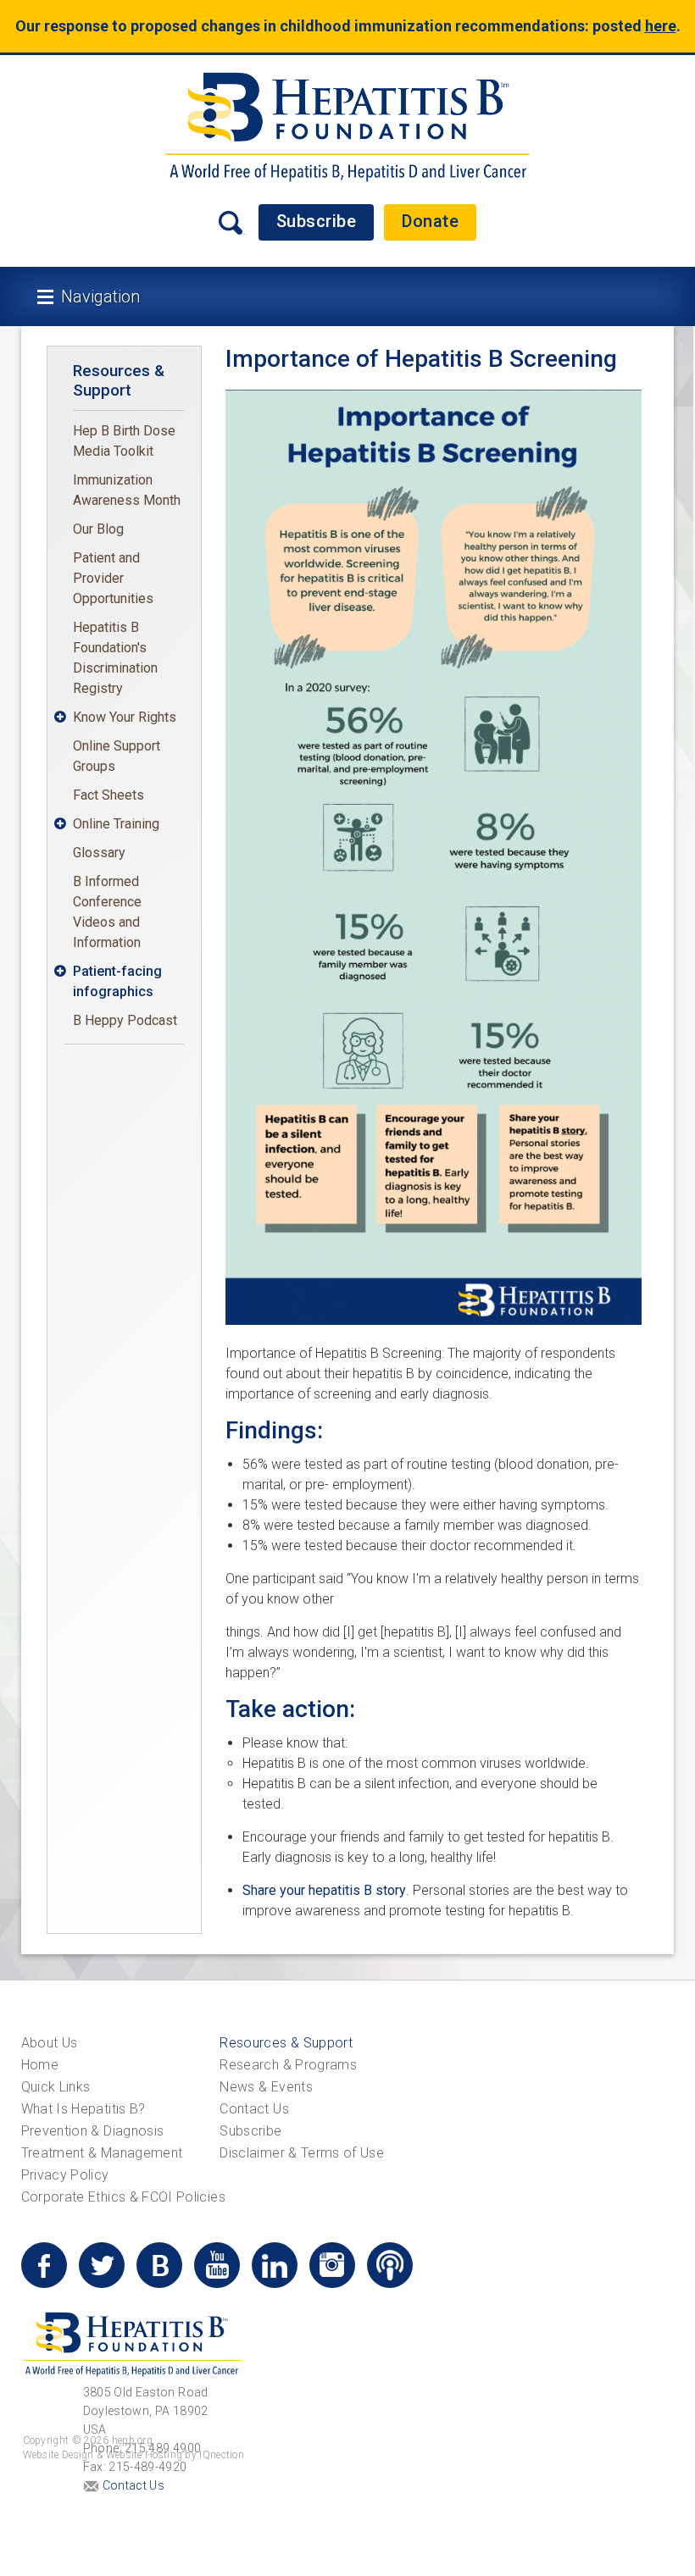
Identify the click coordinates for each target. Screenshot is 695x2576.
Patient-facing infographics (117, 981)
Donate (430, 221)
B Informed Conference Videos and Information (107, 912)
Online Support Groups (117, 756)
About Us (50, 2043)
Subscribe (317, 221)
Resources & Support (119, 380)
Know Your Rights (125, 717)
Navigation (100, 296)
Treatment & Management (102, 2153)
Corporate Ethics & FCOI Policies (123, 2197)
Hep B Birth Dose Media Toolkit (124, 441)
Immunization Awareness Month (127, 490)
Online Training (116, 824)
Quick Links (56, 2087)
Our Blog (98, 529)
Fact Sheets (108, 795)
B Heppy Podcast (125, 1020)
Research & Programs (288, 2065)
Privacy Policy (65, 2175)
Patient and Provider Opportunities (113, 578)
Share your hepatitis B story (324, 1890)
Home (40, 2065)
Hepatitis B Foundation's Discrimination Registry (115, 658)
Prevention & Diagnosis (93, 2131)
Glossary (99, 853)
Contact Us (254, 2109)
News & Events (266, 2087)
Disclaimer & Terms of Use (302, 2153)
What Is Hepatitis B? (83, 2109)
